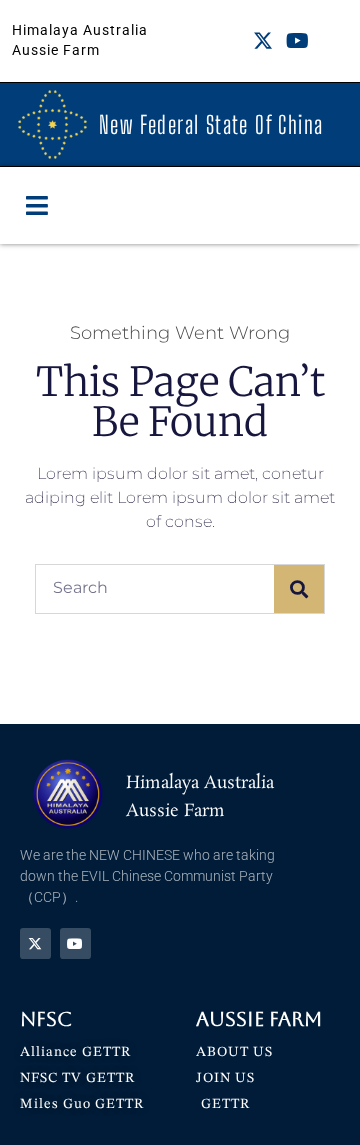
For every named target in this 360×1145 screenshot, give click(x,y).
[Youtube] (297, 41)
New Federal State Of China (211, 124)
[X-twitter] (263, 41)
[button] (37, 206)
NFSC (46, 1019)
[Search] (299, 589)
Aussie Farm (259, 1019)
